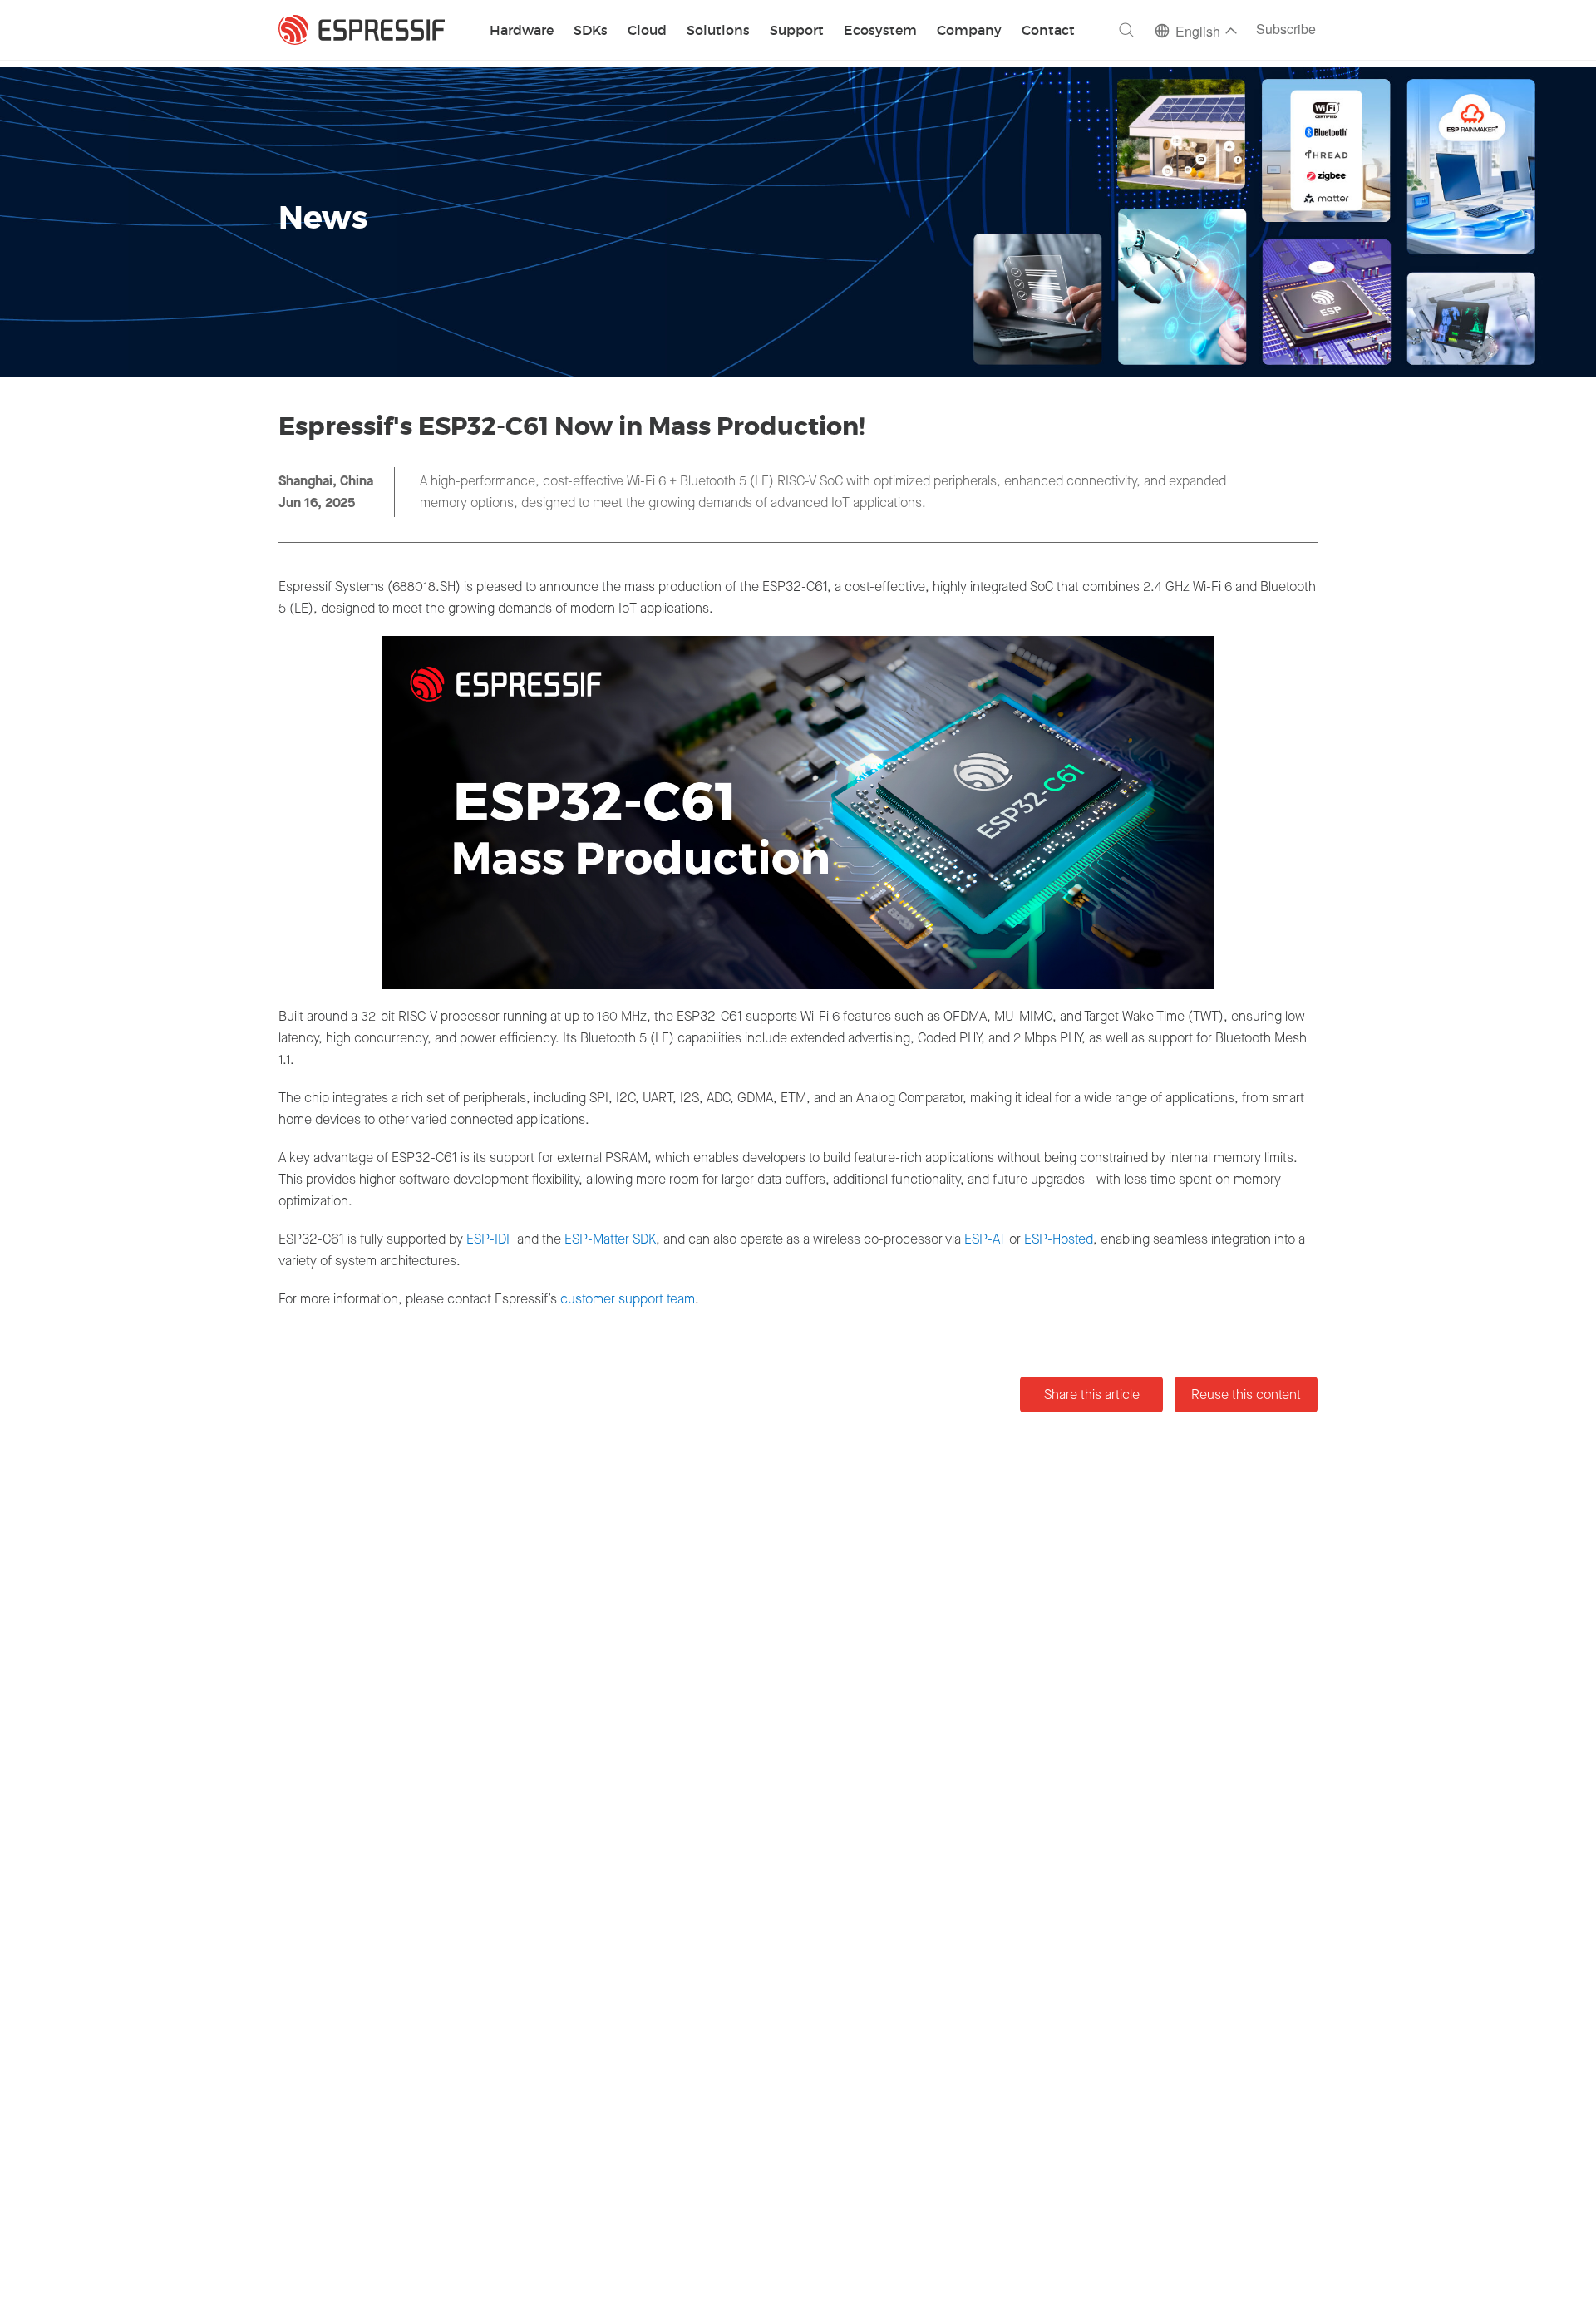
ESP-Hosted (1059, 1239)
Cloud (647, 31)
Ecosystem (880, 31)
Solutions (718, 31)
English (1198, 33)
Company (969, 31)
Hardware (522, 31)
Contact (1048, 31)
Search (1126, 30)
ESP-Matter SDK (610, 1239)
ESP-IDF (490, 1239)
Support (797, 31)
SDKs (591, 31)
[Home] (362, 30)
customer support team (628, 1299)
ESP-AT (985, 1239)
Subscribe (1286, 30)
